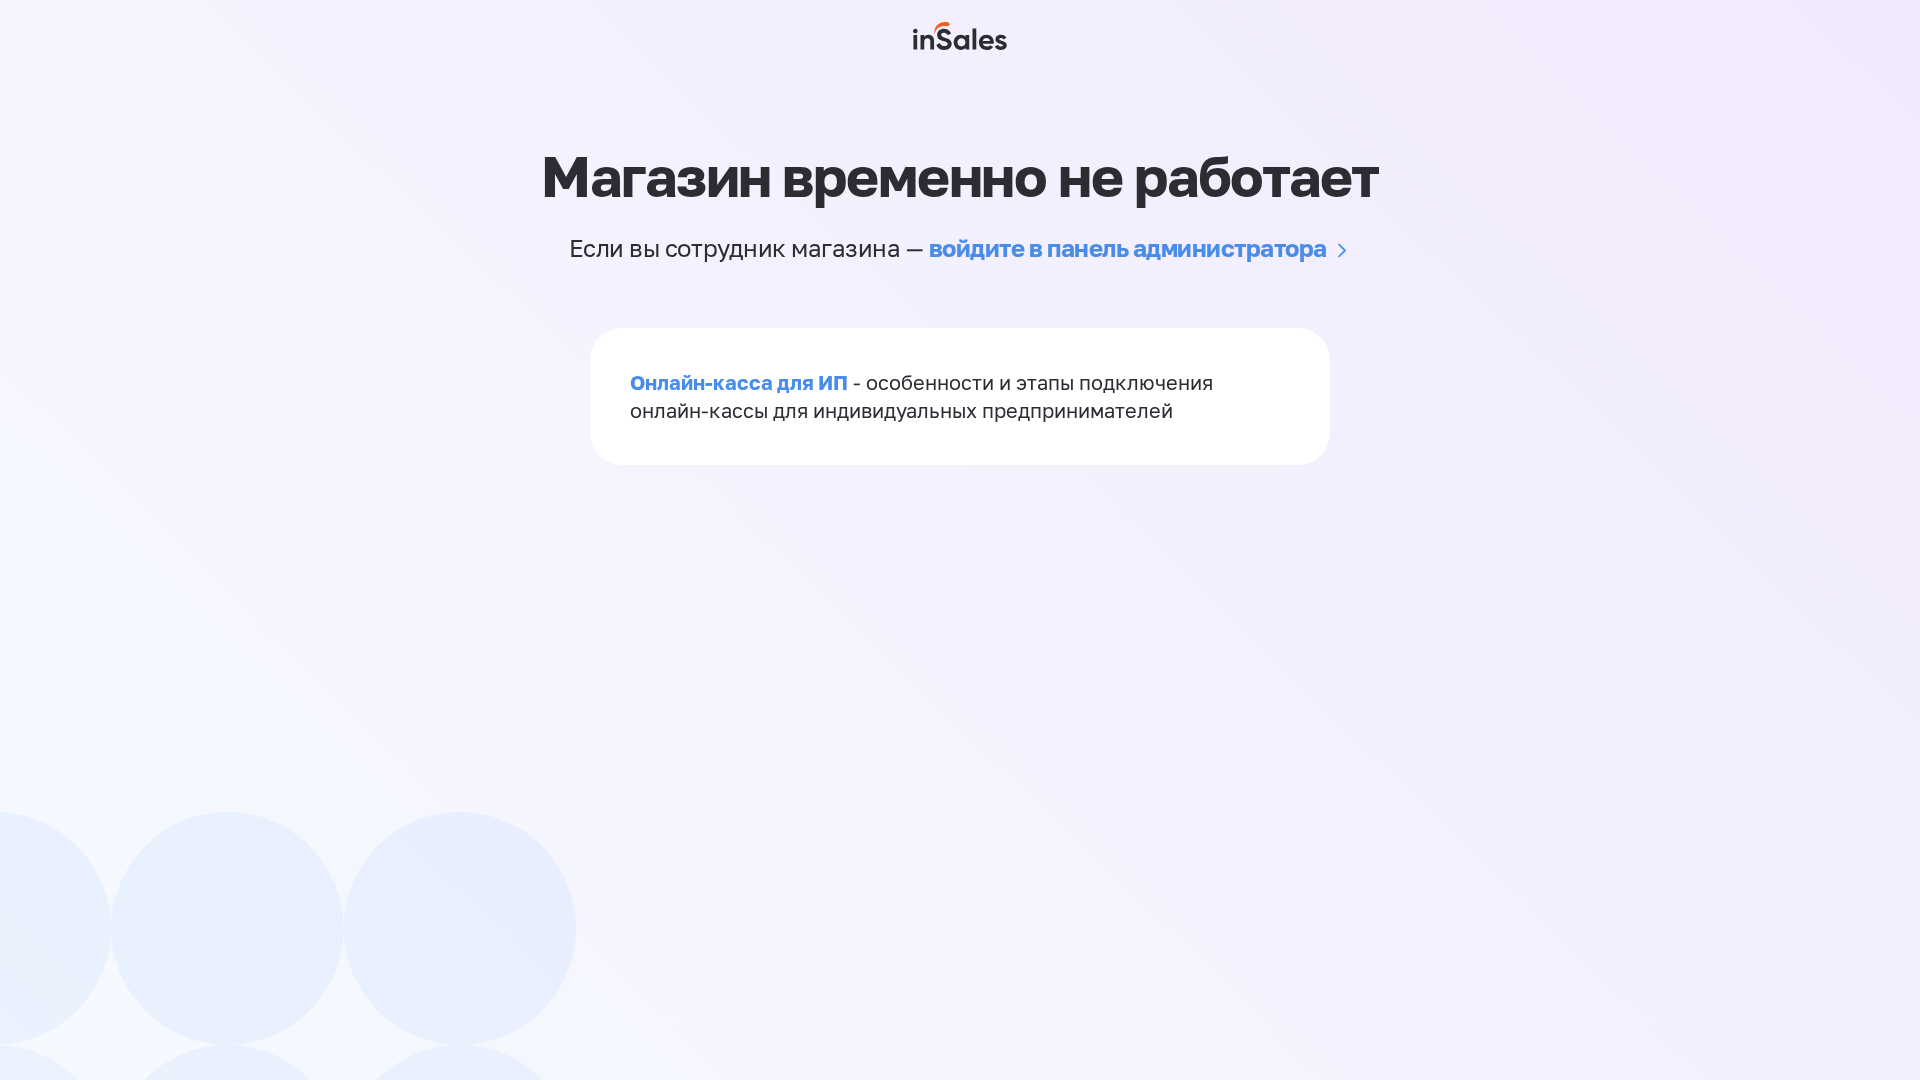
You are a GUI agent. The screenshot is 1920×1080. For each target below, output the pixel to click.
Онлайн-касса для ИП (739, 382)
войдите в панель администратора (1128, 247)
